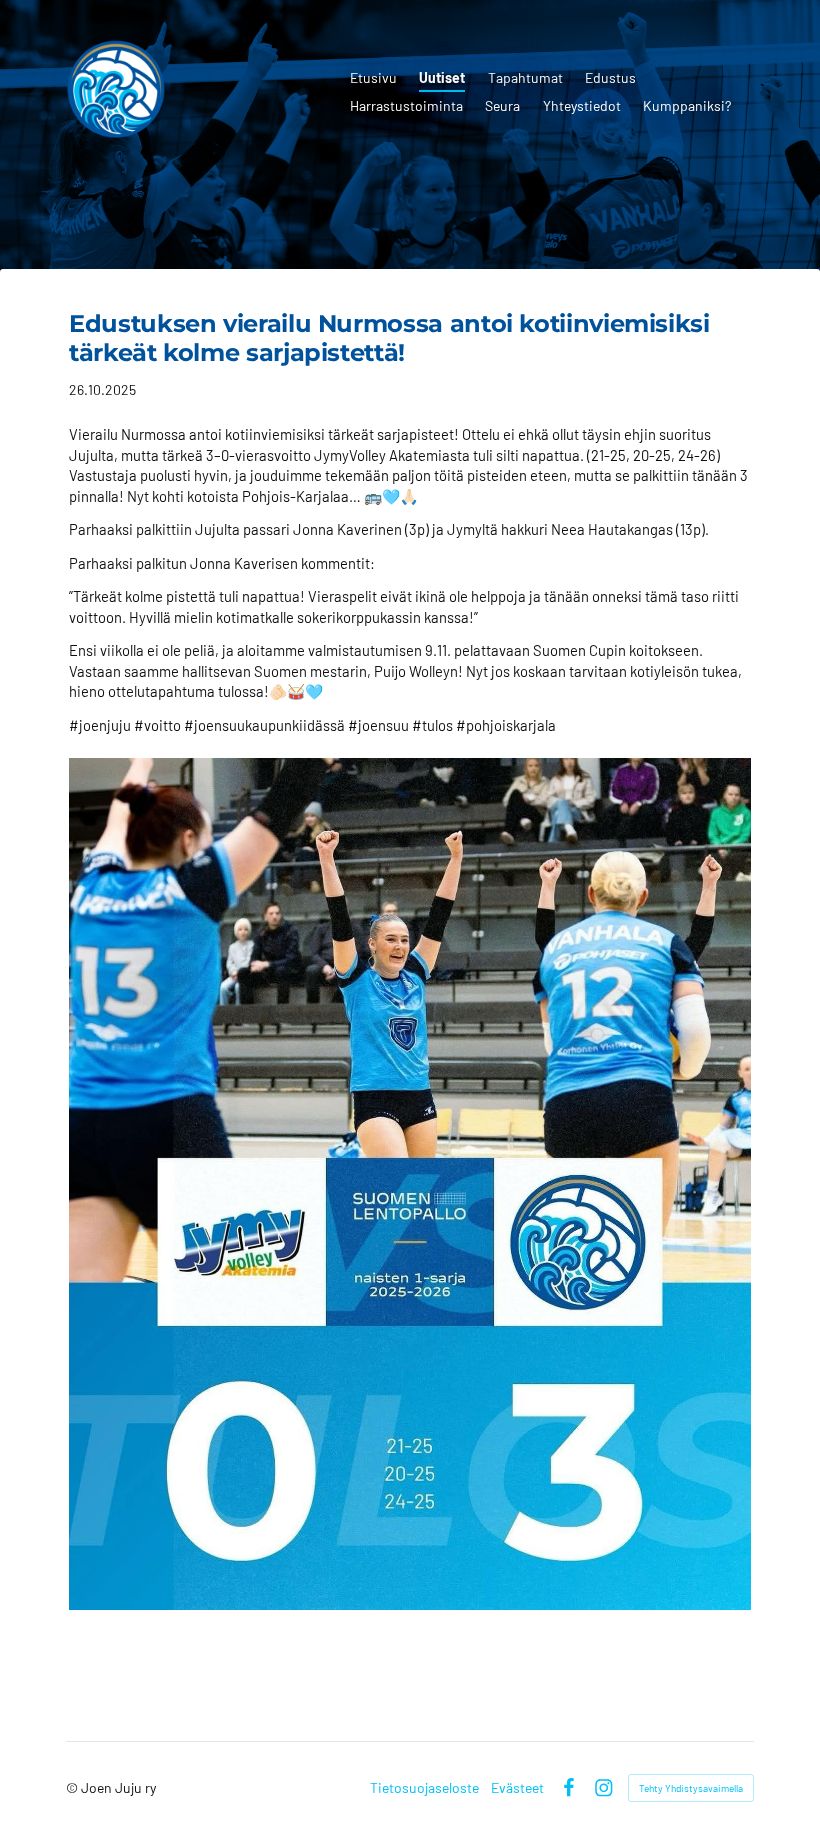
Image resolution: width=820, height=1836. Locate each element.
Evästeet (517, 1788)
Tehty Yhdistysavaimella (691, 1788)
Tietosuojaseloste (424, 1788)
